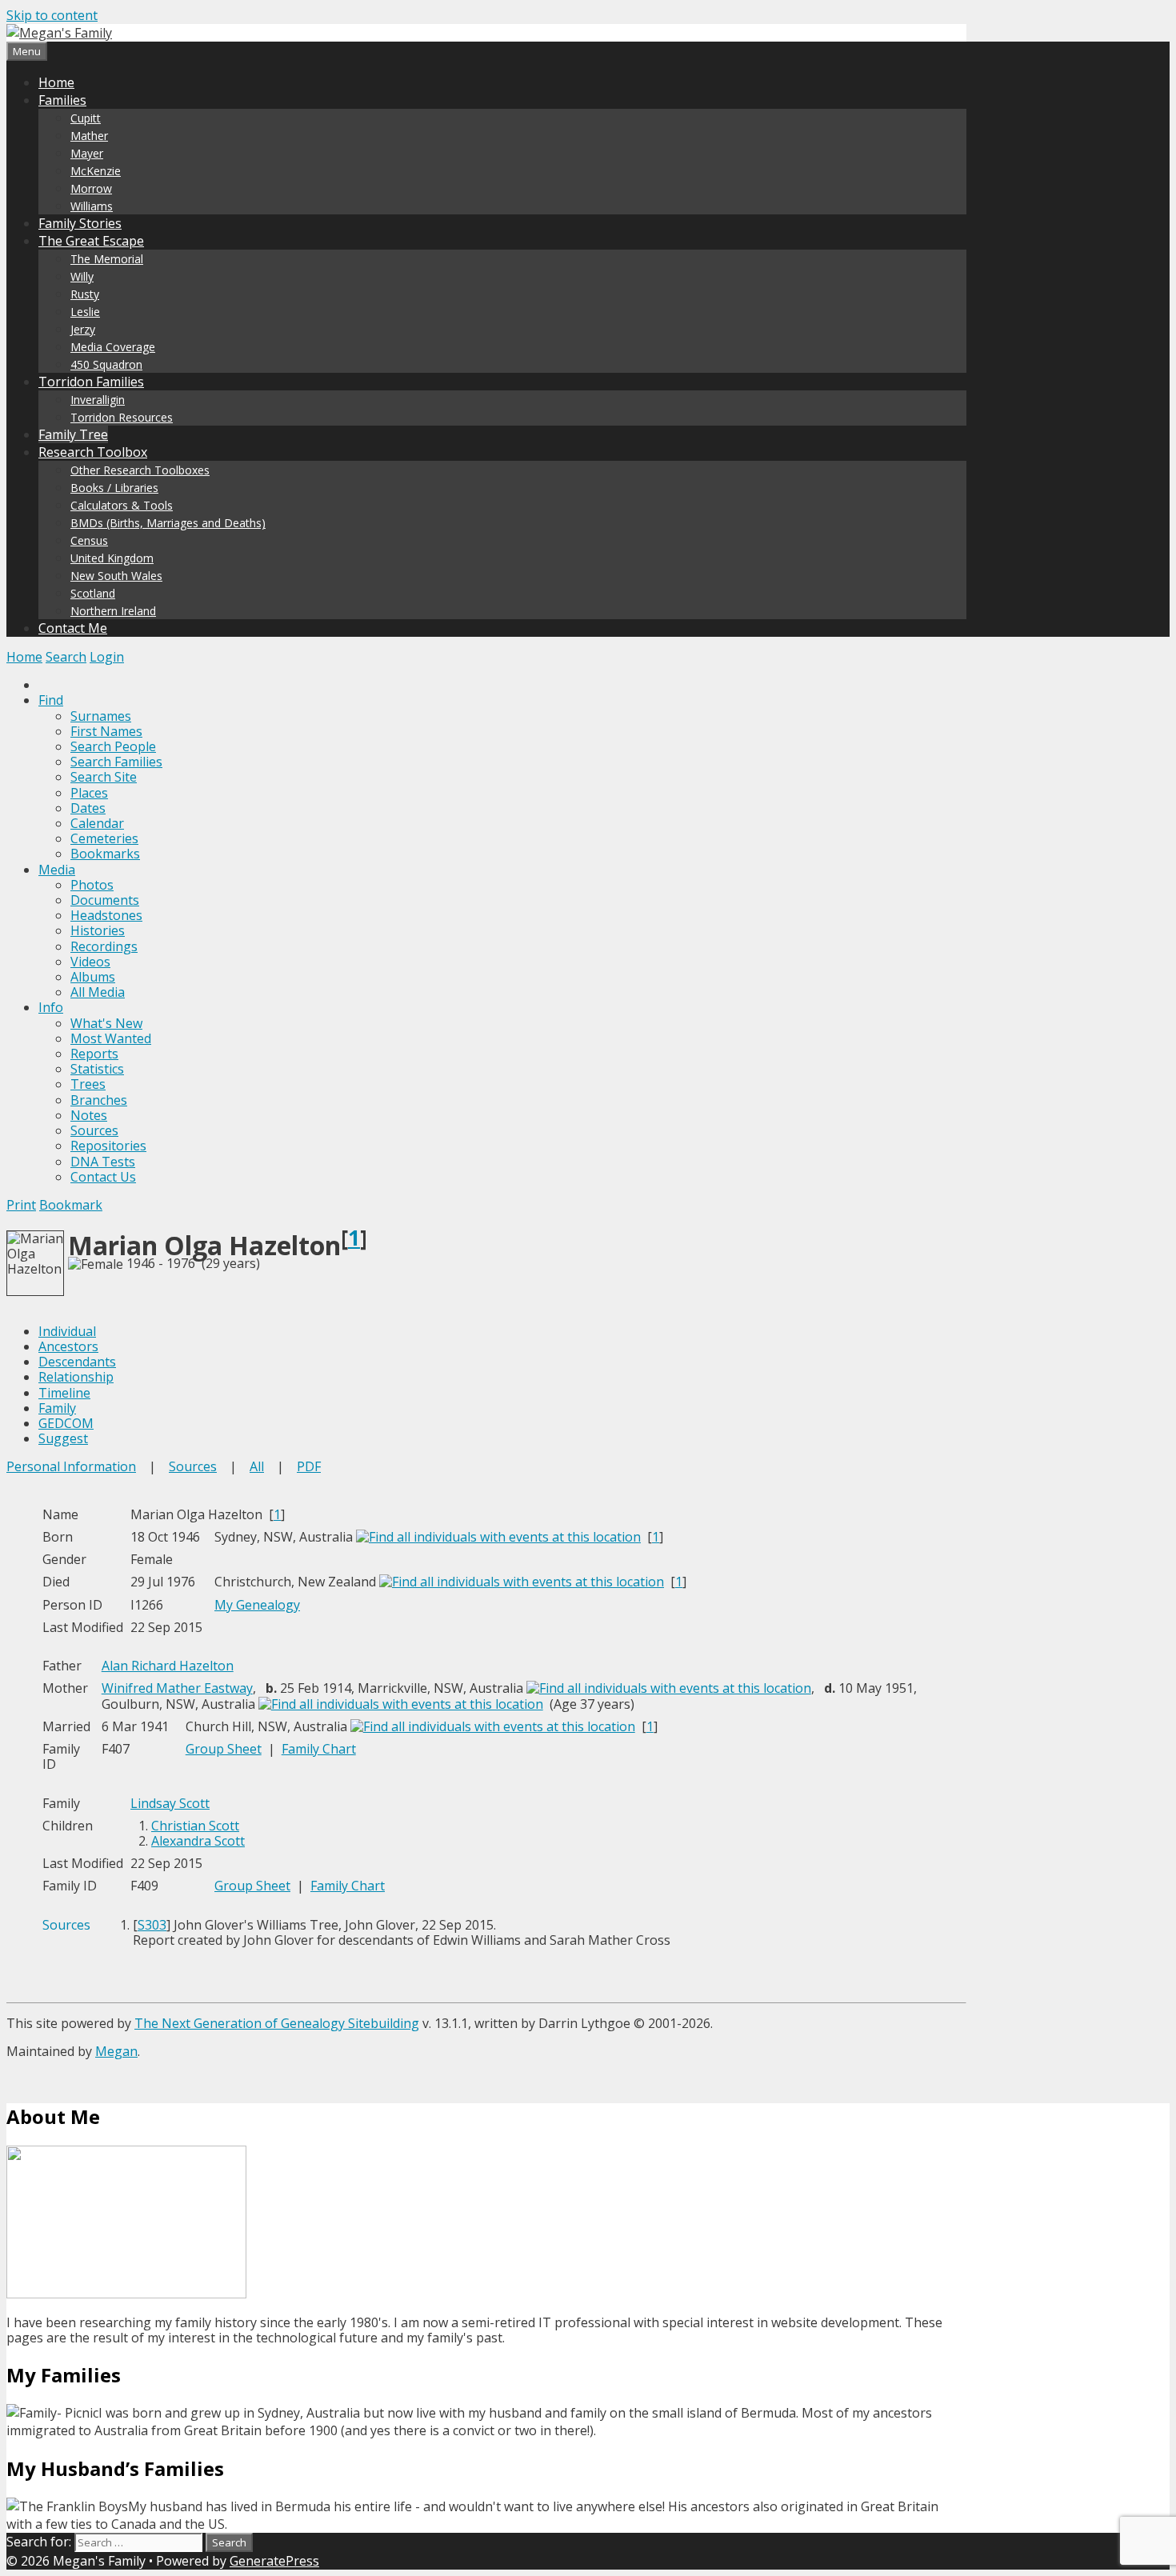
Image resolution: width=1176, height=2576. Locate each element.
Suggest (63, 1438)
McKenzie (96, 171)
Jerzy (83, 329)
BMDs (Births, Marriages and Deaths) (168, 523)
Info (51, 1007)
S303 (152, 1925)
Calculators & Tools (122, 505)
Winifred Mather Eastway (177, 1688)
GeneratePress (274, 2561)
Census (89, 540)
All (257, 1466)
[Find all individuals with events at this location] (498, 1537)
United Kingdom (112, 558)
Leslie (85, 312)
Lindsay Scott (170, 1803)
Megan (116, 2051)
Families (62, 100)
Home (56, 82)
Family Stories (80, 223)
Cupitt (86, 118)
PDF (309, 1466)
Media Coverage (113, 347)
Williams (92, 206)
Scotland (93, 593)
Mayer (87, 153)
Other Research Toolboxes (140, 470)
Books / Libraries (114, 488)
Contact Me (73, 628)
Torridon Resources (122, 417)
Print (21, 1205)
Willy (82, 276)
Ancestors (68, 1346)
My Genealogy (257, 1605)
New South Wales (116, 576)
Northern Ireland (113, 611)
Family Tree (73, 434)
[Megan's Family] (59, 33)
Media (57, 870)
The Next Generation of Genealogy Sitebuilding (277, 2023)
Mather (89, 136)
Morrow (91, 188)
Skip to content (52, 15)
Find (51, 700)
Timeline (64, 1393)
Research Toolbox (93, 452)
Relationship (76, 1377)
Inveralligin (98, 400)
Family (57, 1408)
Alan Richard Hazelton (168, 1666)
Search (66, 657)
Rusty (85, 294)
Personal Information (71, 1466)
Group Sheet (224, 1749)
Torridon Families (91, 382)
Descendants (77, 1362)
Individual (67, 1331)
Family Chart (319, 1749)
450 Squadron (106, 364)
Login (107, 657)
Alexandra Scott (198, 1841)
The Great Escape (91, 241)
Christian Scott (195, 1826)
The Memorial (107, 259)
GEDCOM (66, 1423)
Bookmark (71, 1205)
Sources (193, 1466)
